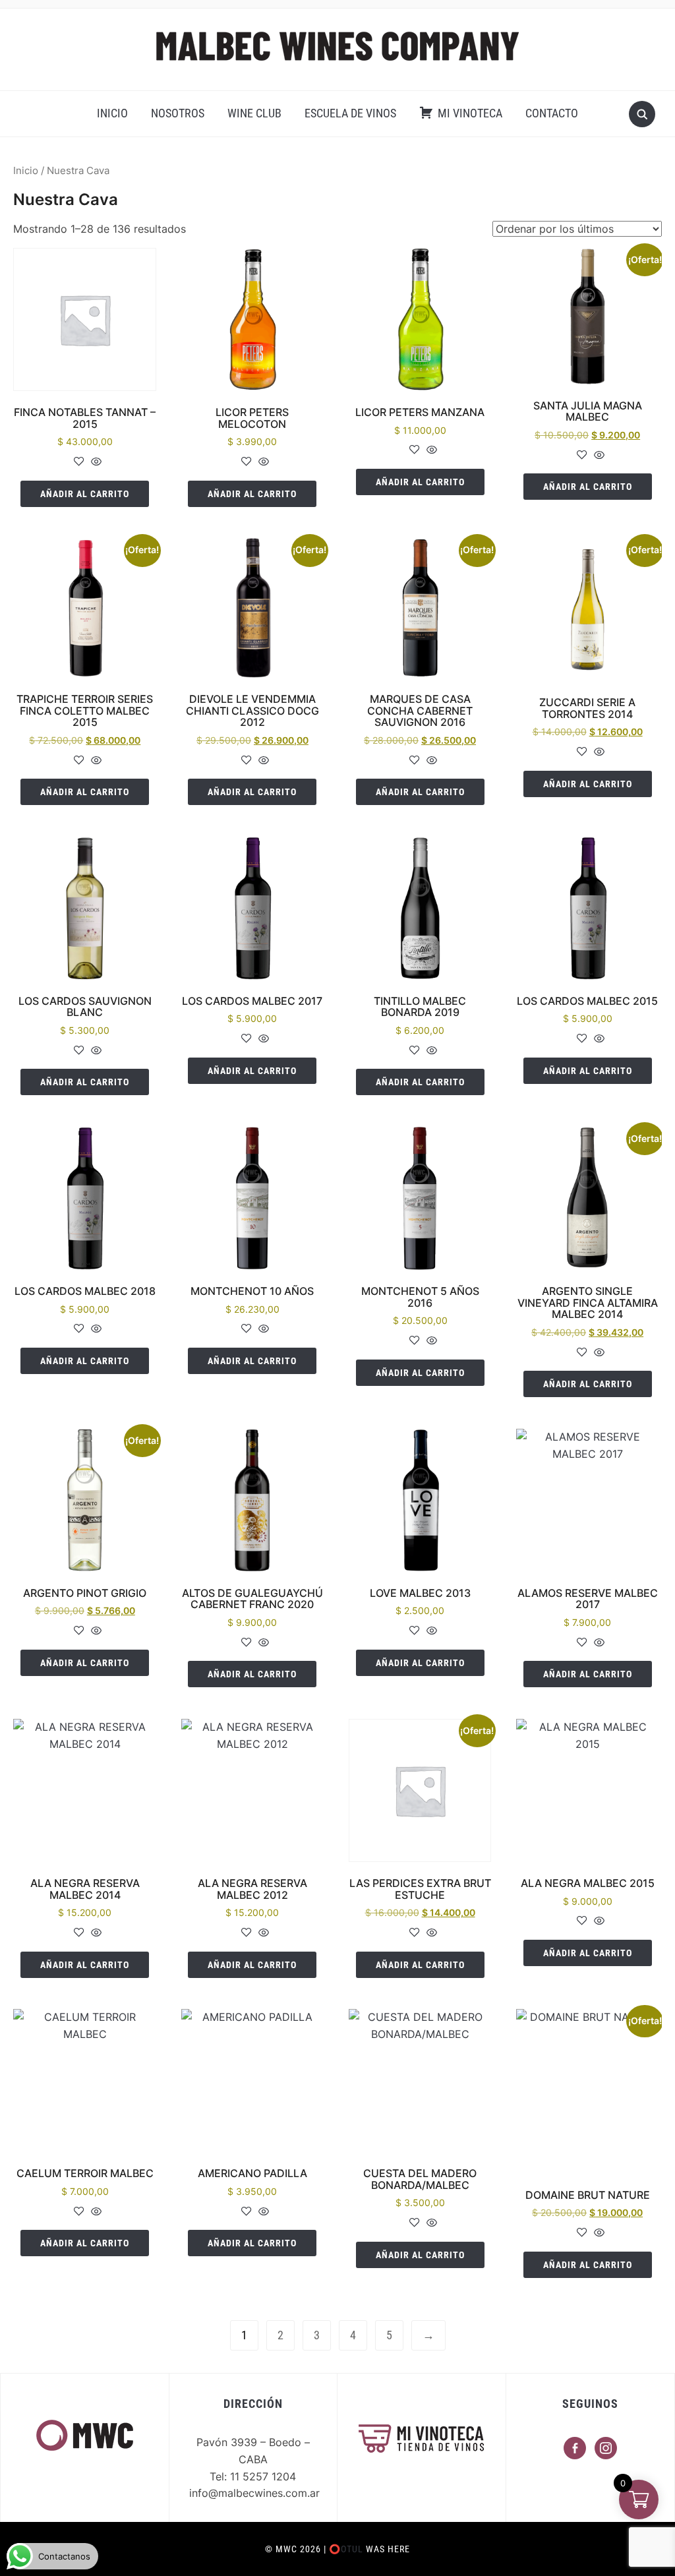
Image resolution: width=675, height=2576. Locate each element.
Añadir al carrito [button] (85, 494)
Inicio (26, 171)
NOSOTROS (178, 113)
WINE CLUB (254, 113)
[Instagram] (606, 2447)
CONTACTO (552, 113)
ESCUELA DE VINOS (350, 113)
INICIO (112, 113)
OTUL (352, 2549)
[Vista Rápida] (95, 462)
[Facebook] (575, 2447)
